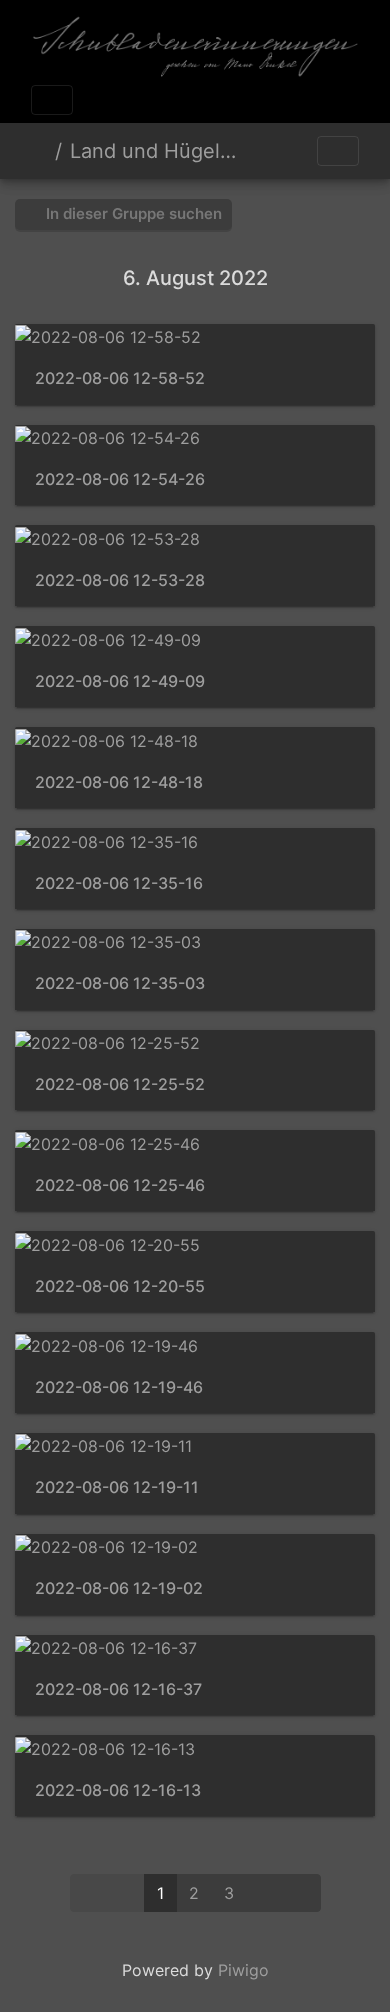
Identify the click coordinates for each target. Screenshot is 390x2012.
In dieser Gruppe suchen (132, 213)
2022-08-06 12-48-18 (119, 782)
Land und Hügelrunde (153, 151)
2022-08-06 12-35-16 (119, 883)
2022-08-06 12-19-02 (119, 1588)
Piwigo (243, 1970)
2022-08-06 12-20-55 (120, 1286)
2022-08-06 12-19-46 (119, 1387)
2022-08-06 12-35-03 (120, 983)
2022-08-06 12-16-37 (118, 1689)
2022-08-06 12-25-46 (120, 1185)
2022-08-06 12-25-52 (120, 1084)
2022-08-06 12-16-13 (118, 1790)
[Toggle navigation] (52, 100)
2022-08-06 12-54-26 (120, 479)
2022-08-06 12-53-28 (120, 580)
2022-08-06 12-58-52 (120, 378)
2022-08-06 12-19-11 (117, 1487)
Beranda (39, 151)
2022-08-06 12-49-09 (120, 681)
